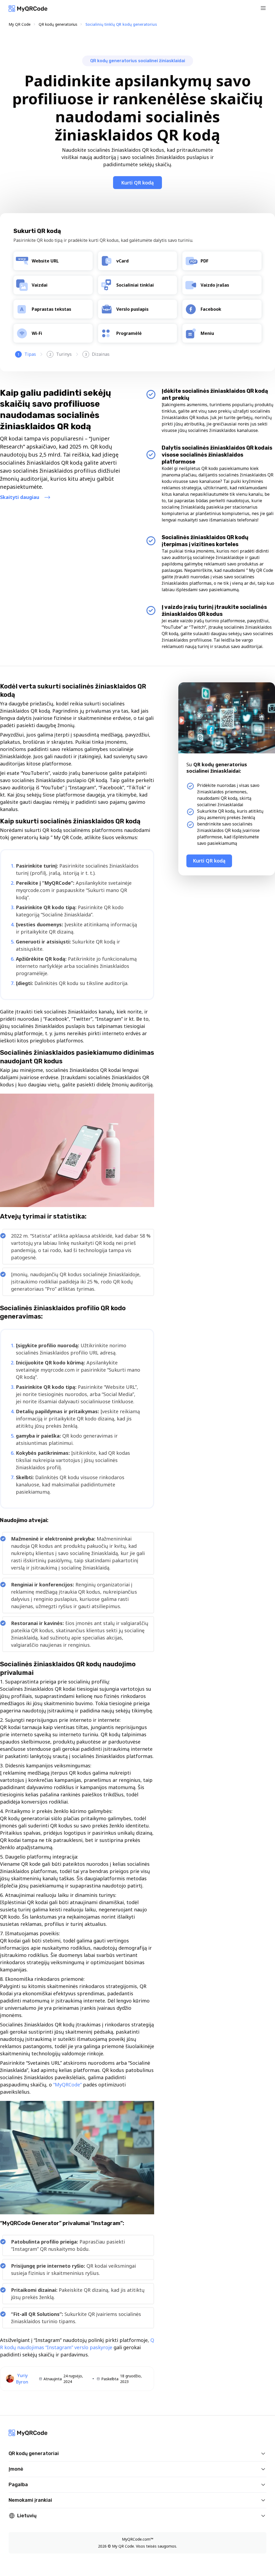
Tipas (27, 354)
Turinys (61, 354)
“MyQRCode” (67, 2085)
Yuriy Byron (22, 2379)
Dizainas (97, 354)
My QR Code (20, 24)
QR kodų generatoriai (34, 2453)
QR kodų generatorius (58, 24)
